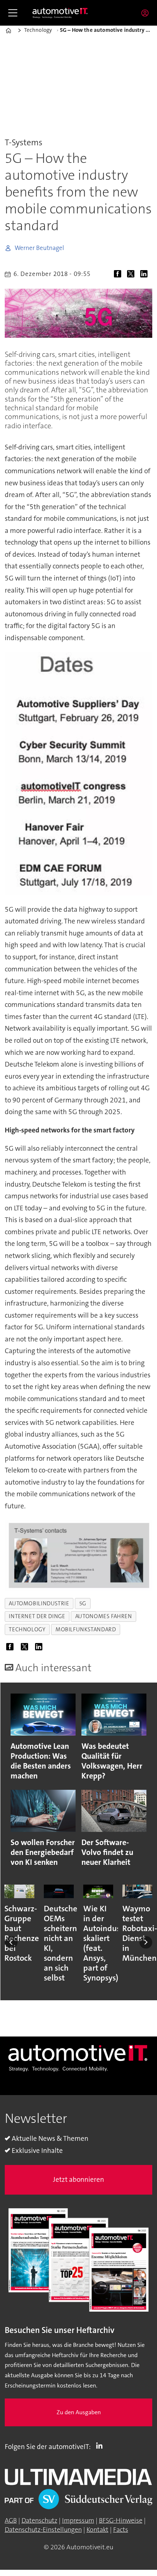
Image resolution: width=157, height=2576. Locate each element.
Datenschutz (39, 2520)
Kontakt (97, 2530)
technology (27, 1629)
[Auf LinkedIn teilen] (146, 275)
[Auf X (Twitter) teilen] (133, 275)
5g (83, 1604)
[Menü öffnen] (13, 13)
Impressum (78, 2520)
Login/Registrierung (147, 13)
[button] (11, 1943)
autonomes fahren (104, 1616)
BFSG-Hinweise (121, 2520)
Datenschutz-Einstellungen (43, 2530)
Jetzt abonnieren (78, 2179)
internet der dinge (37, 1616)
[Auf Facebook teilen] (119, 275)
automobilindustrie (39, 1604)
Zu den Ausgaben (79, 2412)
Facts (121, 2530)
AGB (11, 2520)
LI (101, 2445)
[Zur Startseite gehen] (60, 13)
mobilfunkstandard (86, 1629)
